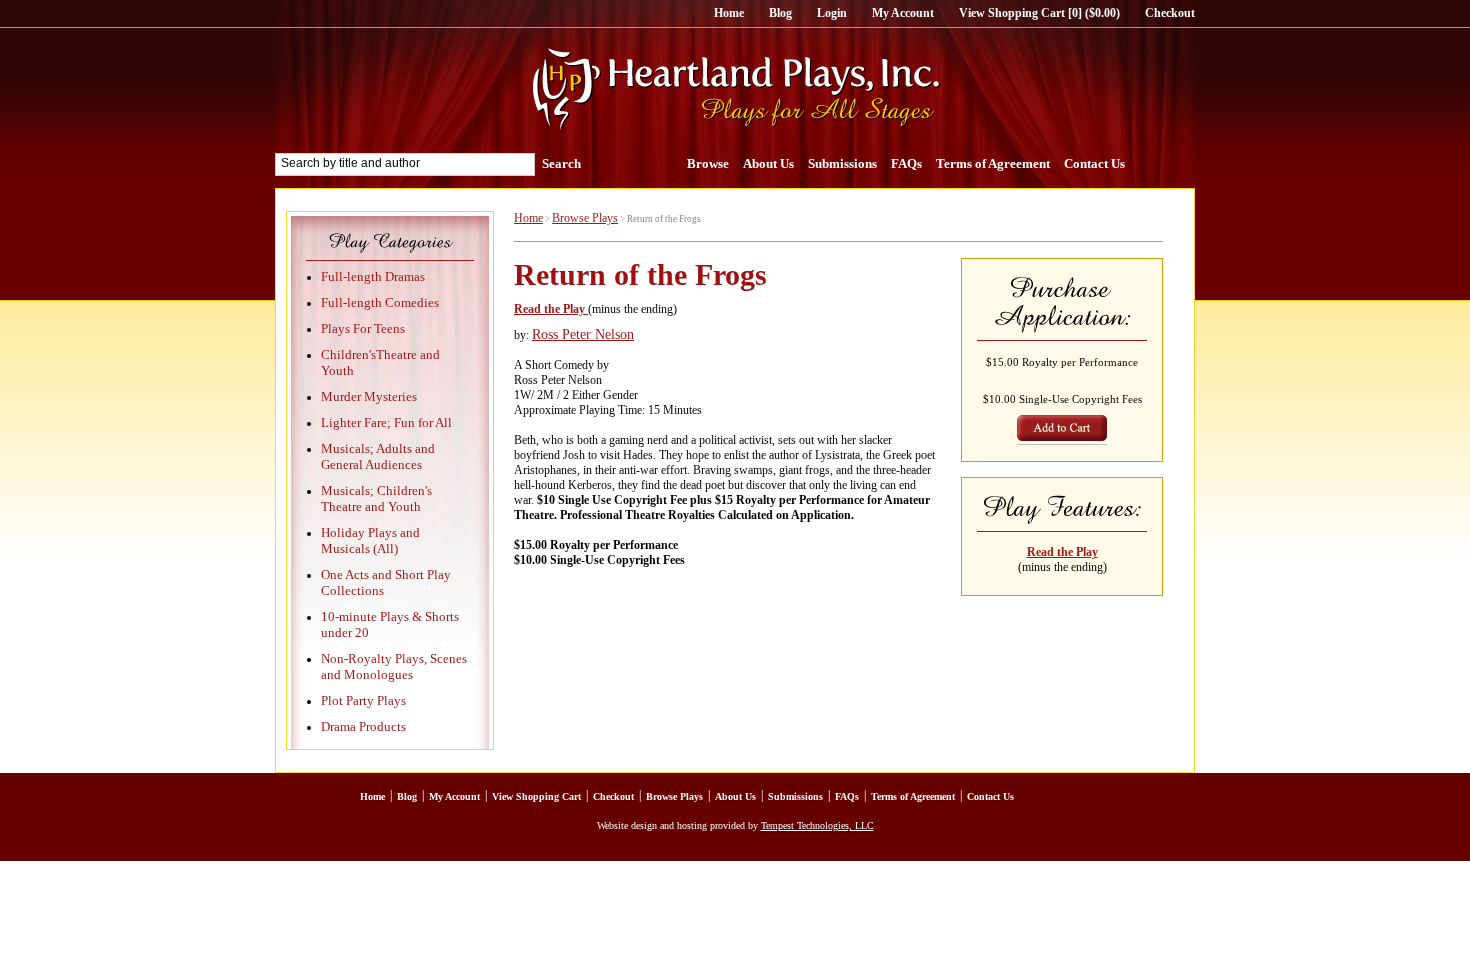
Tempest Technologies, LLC (817, 825)
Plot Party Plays (363, 700)
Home (729, 13)
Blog (780, 13)
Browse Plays (585, 218)
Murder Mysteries (369, 396)
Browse (708, 163)
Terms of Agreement (993, 163)
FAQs (906, 163)
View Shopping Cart (536, 796)
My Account (903, 13)
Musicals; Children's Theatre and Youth (376, 498)
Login (832, 13)
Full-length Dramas (373, 276)
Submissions (842, 163)
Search (561, 163)
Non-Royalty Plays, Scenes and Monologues (394, 666)
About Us (768, 163)
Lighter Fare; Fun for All (386, 422)
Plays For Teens (363, 328)
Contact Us (1094, 163)
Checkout (1170, 13)
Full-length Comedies (380, 302)
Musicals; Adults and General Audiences (378, 456)
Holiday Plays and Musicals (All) (370, 540)
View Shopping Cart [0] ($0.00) (1039, 13)
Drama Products (363, 726)
